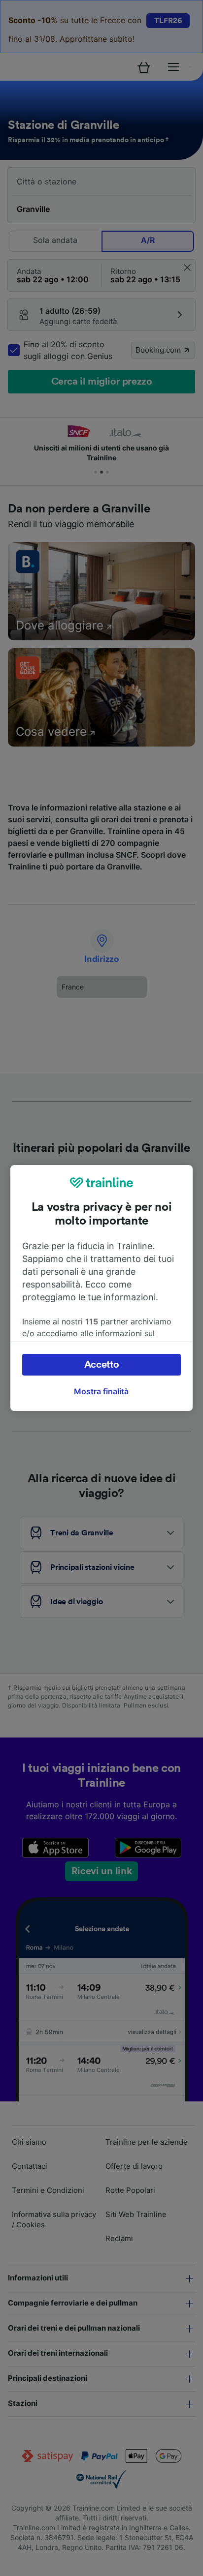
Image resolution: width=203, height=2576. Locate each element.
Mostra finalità (101, 1391)
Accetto (102, 1365)
